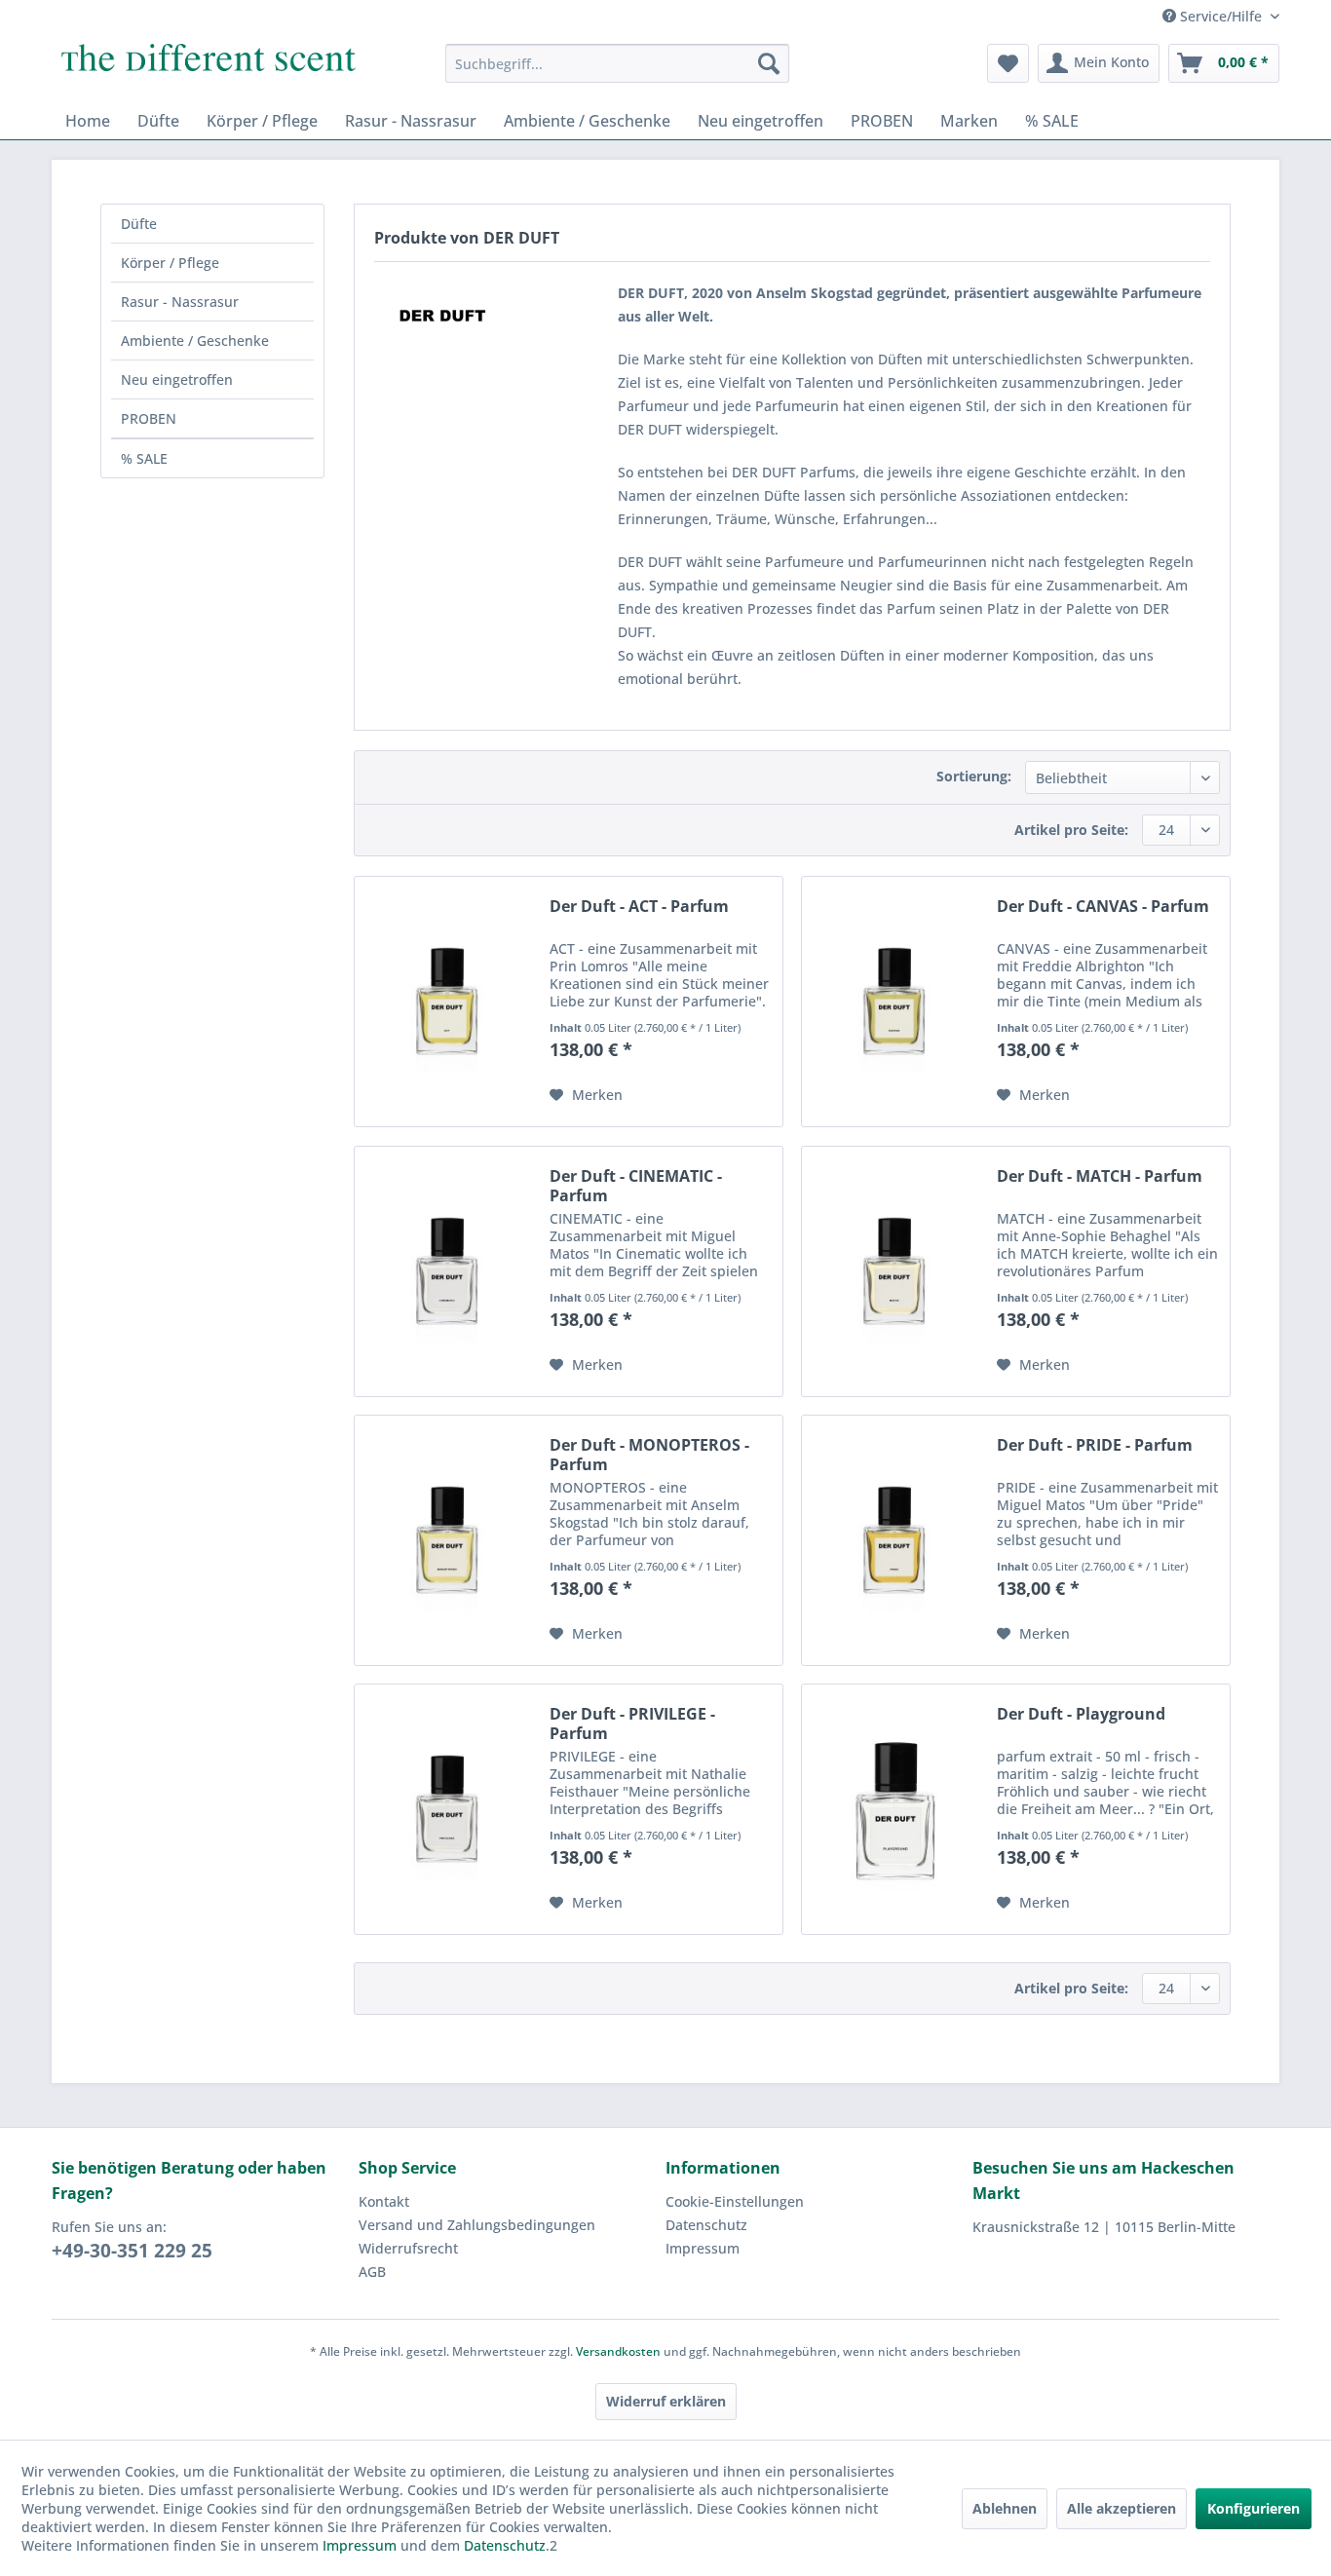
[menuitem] (617, 63)
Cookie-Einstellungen (735, 2201)
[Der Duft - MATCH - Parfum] (894, 1271)
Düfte (139, 224)
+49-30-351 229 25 (132, 2251)
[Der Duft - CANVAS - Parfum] (894, 1002)
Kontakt (384, 2201)
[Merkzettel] (1008, 63)
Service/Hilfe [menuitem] (1221, 16)
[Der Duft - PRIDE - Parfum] (894, 1540)
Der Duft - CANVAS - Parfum (1103, 907)
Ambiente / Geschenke (195, 341)
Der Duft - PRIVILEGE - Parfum (632, 1724)
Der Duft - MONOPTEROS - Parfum (649, 1455)
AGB (372, 2272)
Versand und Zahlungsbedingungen (477, 2225)
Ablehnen (1005, 2508)
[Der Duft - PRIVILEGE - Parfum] (447, 1809)
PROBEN (149, 418)
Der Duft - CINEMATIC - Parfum (636, 1186)
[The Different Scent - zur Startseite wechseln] (209, 68)
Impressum (703, 2248)
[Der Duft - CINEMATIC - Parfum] (447, 1271)
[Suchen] (769, 63)
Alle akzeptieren (1122, 2508)
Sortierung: (974, 776)
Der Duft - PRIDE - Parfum (1095, 1445)
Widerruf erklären (666, 2401)
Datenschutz (706, 2225)
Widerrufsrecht (408, 2248)
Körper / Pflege (170, 263)
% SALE (144, 458)
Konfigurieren (1254, 2508)
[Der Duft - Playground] (894, 1809)
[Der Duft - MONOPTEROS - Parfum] (447, 1540)
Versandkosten (618, 2351)
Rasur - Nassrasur (180, 302)
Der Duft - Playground (1081, 1714)
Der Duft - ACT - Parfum (639, 907)
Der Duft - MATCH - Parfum (1100, 1176)
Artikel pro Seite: (1071, 830)
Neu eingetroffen (177, 379)
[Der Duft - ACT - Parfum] (447, 1002)
